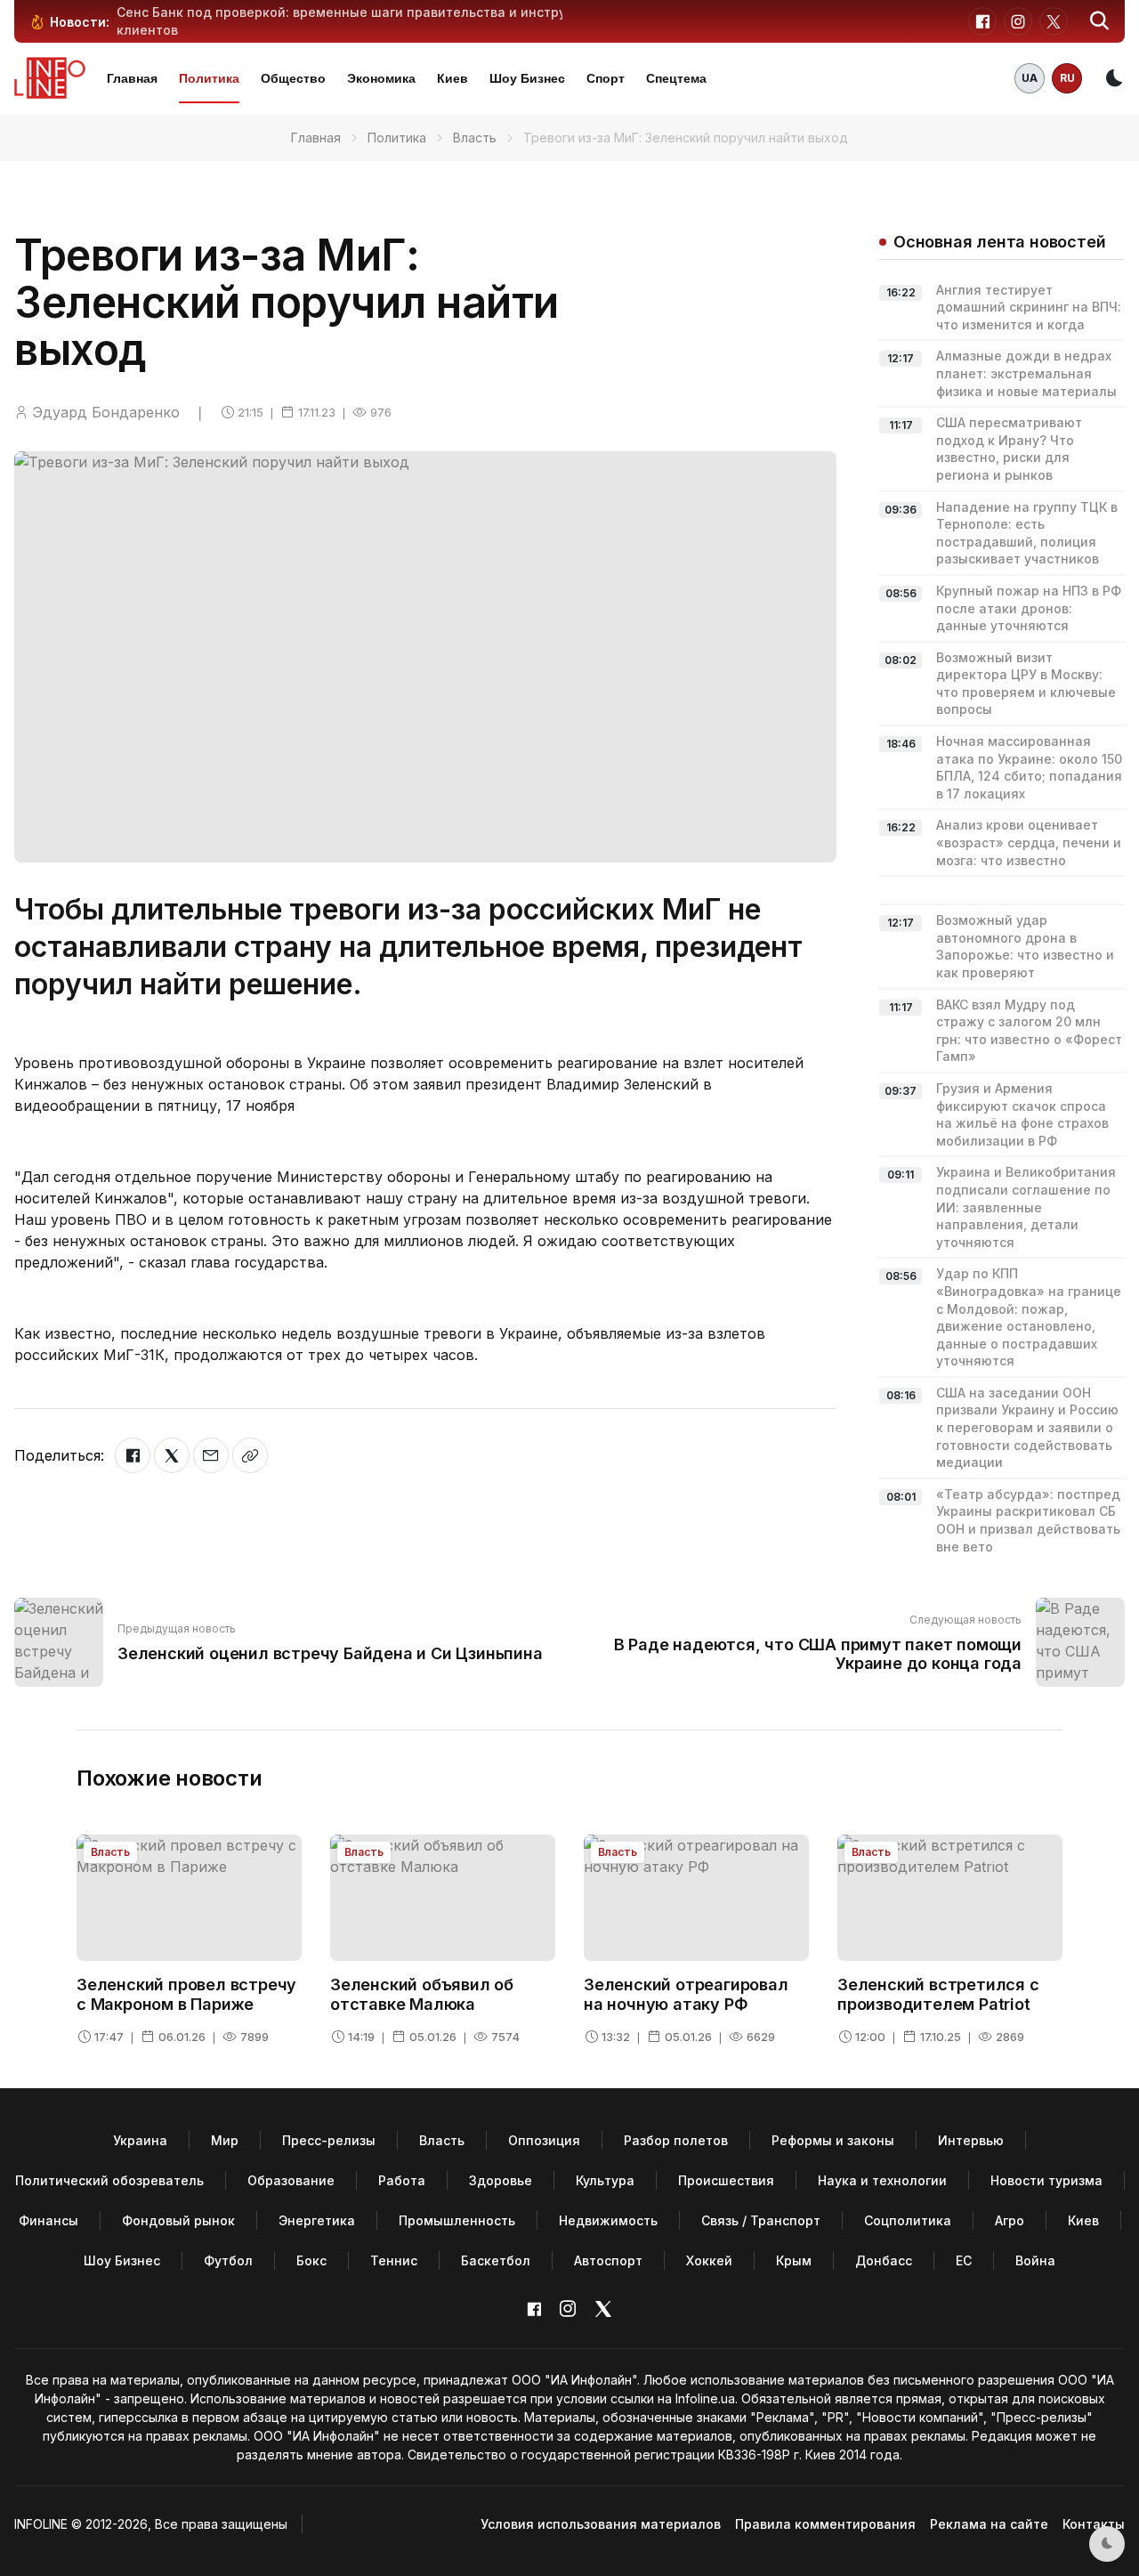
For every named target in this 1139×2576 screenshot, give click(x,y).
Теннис (394, 2260)
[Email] (211, 1455)
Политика (209, 78)
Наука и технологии (882, 2180)
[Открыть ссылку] (250, 1455)
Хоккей (709, 2260)
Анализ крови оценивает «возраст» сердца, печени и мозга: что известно (1029, 842)
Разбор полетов (676, 2140)
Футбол (228, 2260)
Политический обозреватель (109, 2180)
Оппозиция (544, 2140)
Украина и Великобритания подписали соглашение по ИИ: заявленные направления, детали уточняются (1026, 1207)
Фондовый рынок (178, 2220)
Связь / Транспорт (761, 2220)
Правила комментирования (825, 2524)
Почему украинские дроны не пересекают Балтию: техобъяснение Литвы (359, 12)
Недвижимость (608, 2220)
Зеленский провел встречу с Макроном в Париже (186, 1994)
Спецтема (676, 78)
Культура (605, 2180)
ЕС (964, 2260)
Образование (291, 2180)
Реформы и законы (833, 2140)
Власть (475, 138)
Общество (293, 78)
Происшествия (726, 2180)
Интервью (971, 2140)
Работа (402, 2180)
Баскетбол (496, 2260)
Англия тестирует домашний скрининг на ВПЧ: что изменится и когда (1029, 307)
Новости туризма (1046, 2180)
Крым (794, 2260)
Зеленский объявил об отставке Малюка (422, 1994)
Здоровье (501, 2180)
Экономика (381, 78)
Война (1035, 2260)
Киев (452, 78)
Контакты (1094, 2524)
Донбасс (884, 2260)
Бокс (311, 2260)
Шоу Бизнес (527, 78)
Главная (132, 78)
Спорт (606, 78)
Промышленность (457, 2220)
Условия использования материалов (601, 2524)
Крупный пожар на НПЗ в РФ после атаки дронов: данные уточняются (1029, 608)
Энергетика (317, 2220)
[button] (1100, 21)
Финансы (48, 2220)
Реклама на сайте (989, 2524)
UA (1030, 78)
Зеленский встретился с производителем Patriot (938, 1994)
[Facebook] (133, 1455)
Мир (225, 2140)
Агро (1010, 2220)
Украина (140, 2140)
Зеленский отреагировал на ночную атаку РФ (686, 1994)
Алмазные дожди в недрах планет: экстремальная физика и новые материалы (1026, 373)
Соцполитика (908, 2220)
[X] (172, 1455)
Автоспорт (608, 2260)
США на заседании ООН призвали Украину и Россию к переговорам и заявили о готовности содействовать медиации (1027, 1427)
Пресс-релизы (329, 2140)
